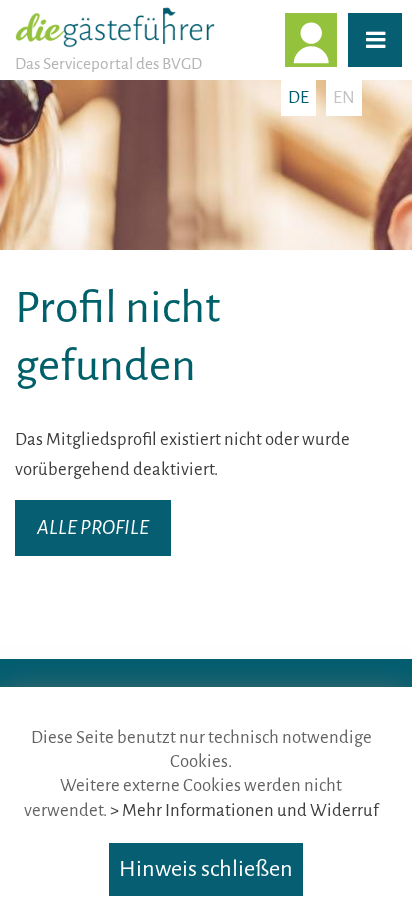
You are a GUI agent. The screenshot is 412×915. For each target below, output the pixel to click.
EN (344, 97)
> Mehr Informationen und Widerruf (244, 810)
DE (298, 97)
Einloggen (336, 39)
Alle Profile (93, 527)
